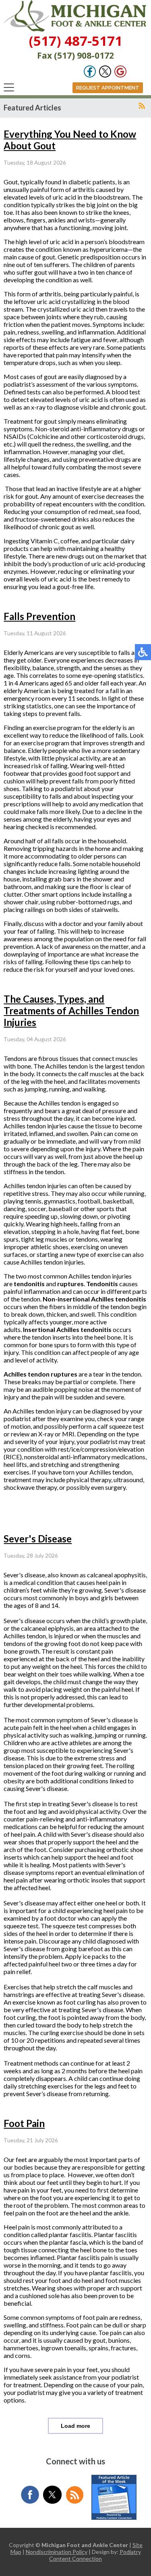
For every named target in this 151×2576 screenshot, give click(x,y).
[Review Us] (120, 75)
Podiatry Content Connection (95, 2555)
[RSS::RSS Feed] (142, 106)
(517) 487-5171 (76, 41)
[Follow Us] (105, 75)
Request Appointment (108, 88)
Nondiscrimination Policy (57, 2552)
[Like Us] (90, 75)
